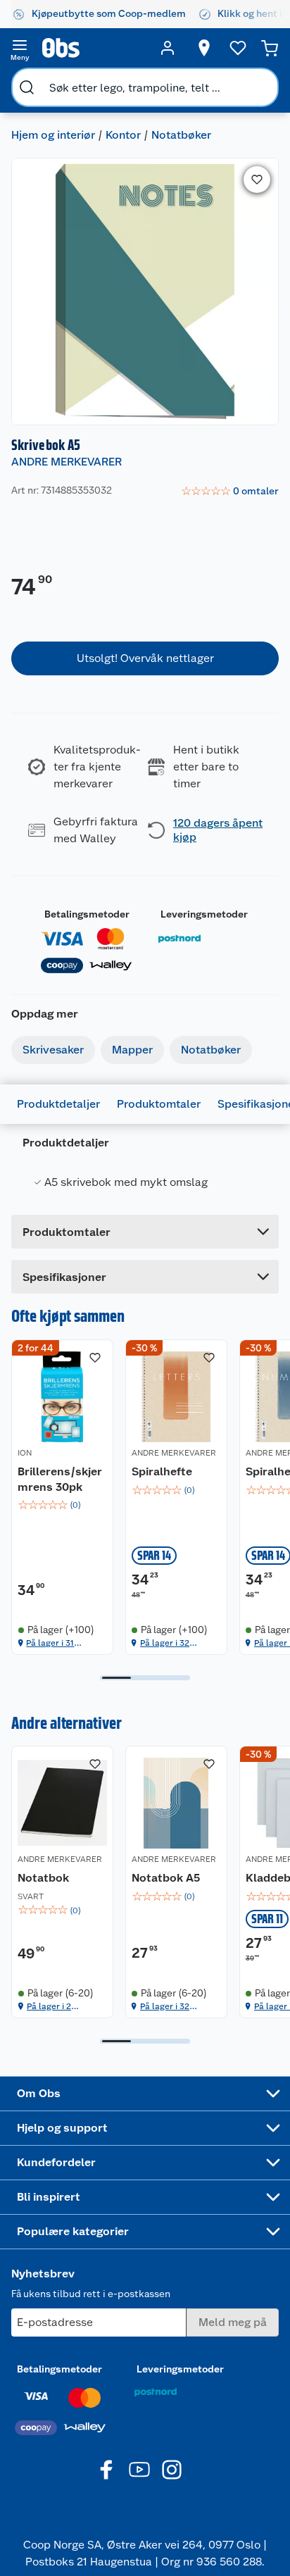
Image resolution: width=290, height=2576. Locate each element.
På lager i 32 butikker (165, 1643)
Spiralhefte (162, 1471)
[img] (62, 1505)
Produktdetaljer (58, 1104)
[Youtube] (139, 2470)
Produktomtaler (159, 1104)
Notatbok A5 (166, 1878)
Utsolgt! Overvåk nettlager (145, 658)
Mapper (132, 1050)
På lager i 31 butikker (50, 1643)
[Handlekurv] (270, 48)
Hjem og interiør (53, 135)
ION (25, 1453)
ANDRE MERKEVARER (67, 462)
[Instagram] (172, 2470)
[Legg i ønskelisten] (257, 180)
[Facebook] (107, 2470)
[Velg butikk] (204, 48)
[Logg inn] (168, 48)
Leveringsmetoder (204, 914)
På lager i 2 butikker (49, 2007)
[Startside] (94, 48)
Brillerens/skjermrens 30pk (60, 1479)
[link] (230, 492)
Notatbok (43, 1878)
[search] (27, 87)
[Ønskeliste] (238, 48)
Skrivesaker (53, 1050)
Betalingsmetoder (87, 914)
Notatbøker (181, 135)
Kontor (123, 135)
